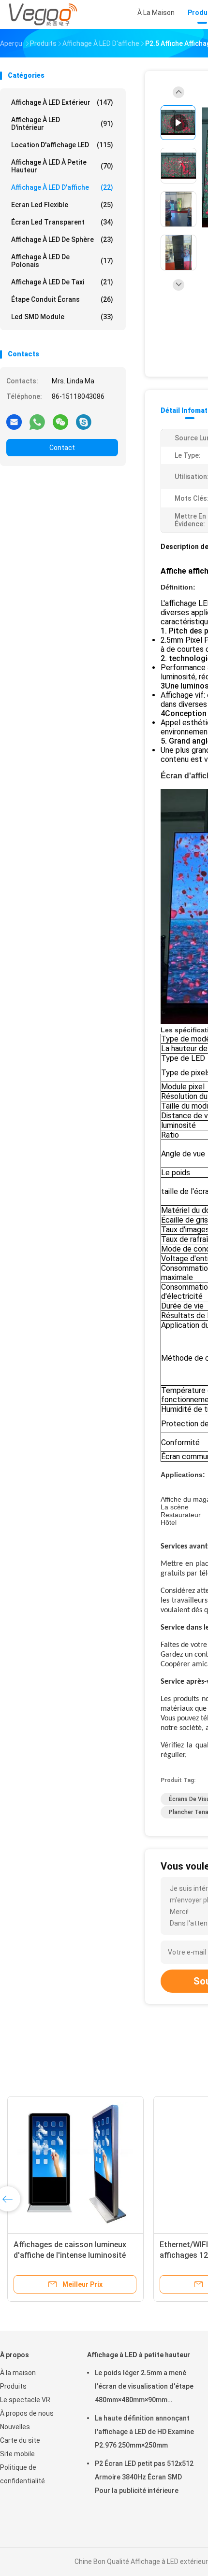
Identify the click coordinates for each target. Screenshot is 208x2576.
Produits (13, 2386)
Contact (62, 448)
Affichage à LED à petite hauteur (62, 166)
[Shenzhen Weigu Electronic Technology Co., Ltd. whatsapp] (37, 422)
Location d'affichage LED (62, 145)
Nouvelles (15, 2427)
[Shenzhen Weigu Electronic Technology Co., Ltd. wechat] (60, 422)
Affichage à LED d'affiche (62, 187)
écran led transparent (62, 222)
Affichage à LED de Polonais (62, 261)
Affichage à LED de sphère (62, 239)
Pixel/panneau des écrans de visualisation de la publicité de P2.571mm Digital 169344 (111, 2255)
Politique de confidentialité (22, 2474)
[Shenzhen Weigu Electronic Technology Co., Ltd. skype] (84, 422)
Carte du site (20, 2440)
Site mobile (17, 2454)
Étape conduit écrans (62, 299)
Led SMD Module (62, 317)
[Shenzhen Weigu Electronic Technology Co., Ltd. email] (14, 422)
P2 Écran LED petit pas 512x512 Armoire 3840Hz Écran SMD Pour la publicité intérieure (144, 2477)
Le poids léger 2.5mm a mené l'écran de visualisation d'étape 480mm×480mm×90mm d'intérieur (144, 2388)
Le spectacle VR (25, 2400)
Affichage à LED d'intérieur (62, 124)
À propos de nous (27, 2413)
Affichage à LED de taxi (62, 282)
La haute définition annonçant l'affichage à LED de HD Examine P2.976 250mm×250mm (144, 2432)
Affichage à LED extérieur (62, 102)
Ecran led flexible (62, 205)
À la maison (18, 2373)
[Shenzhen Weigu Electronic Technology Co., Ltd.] (43, 14)
